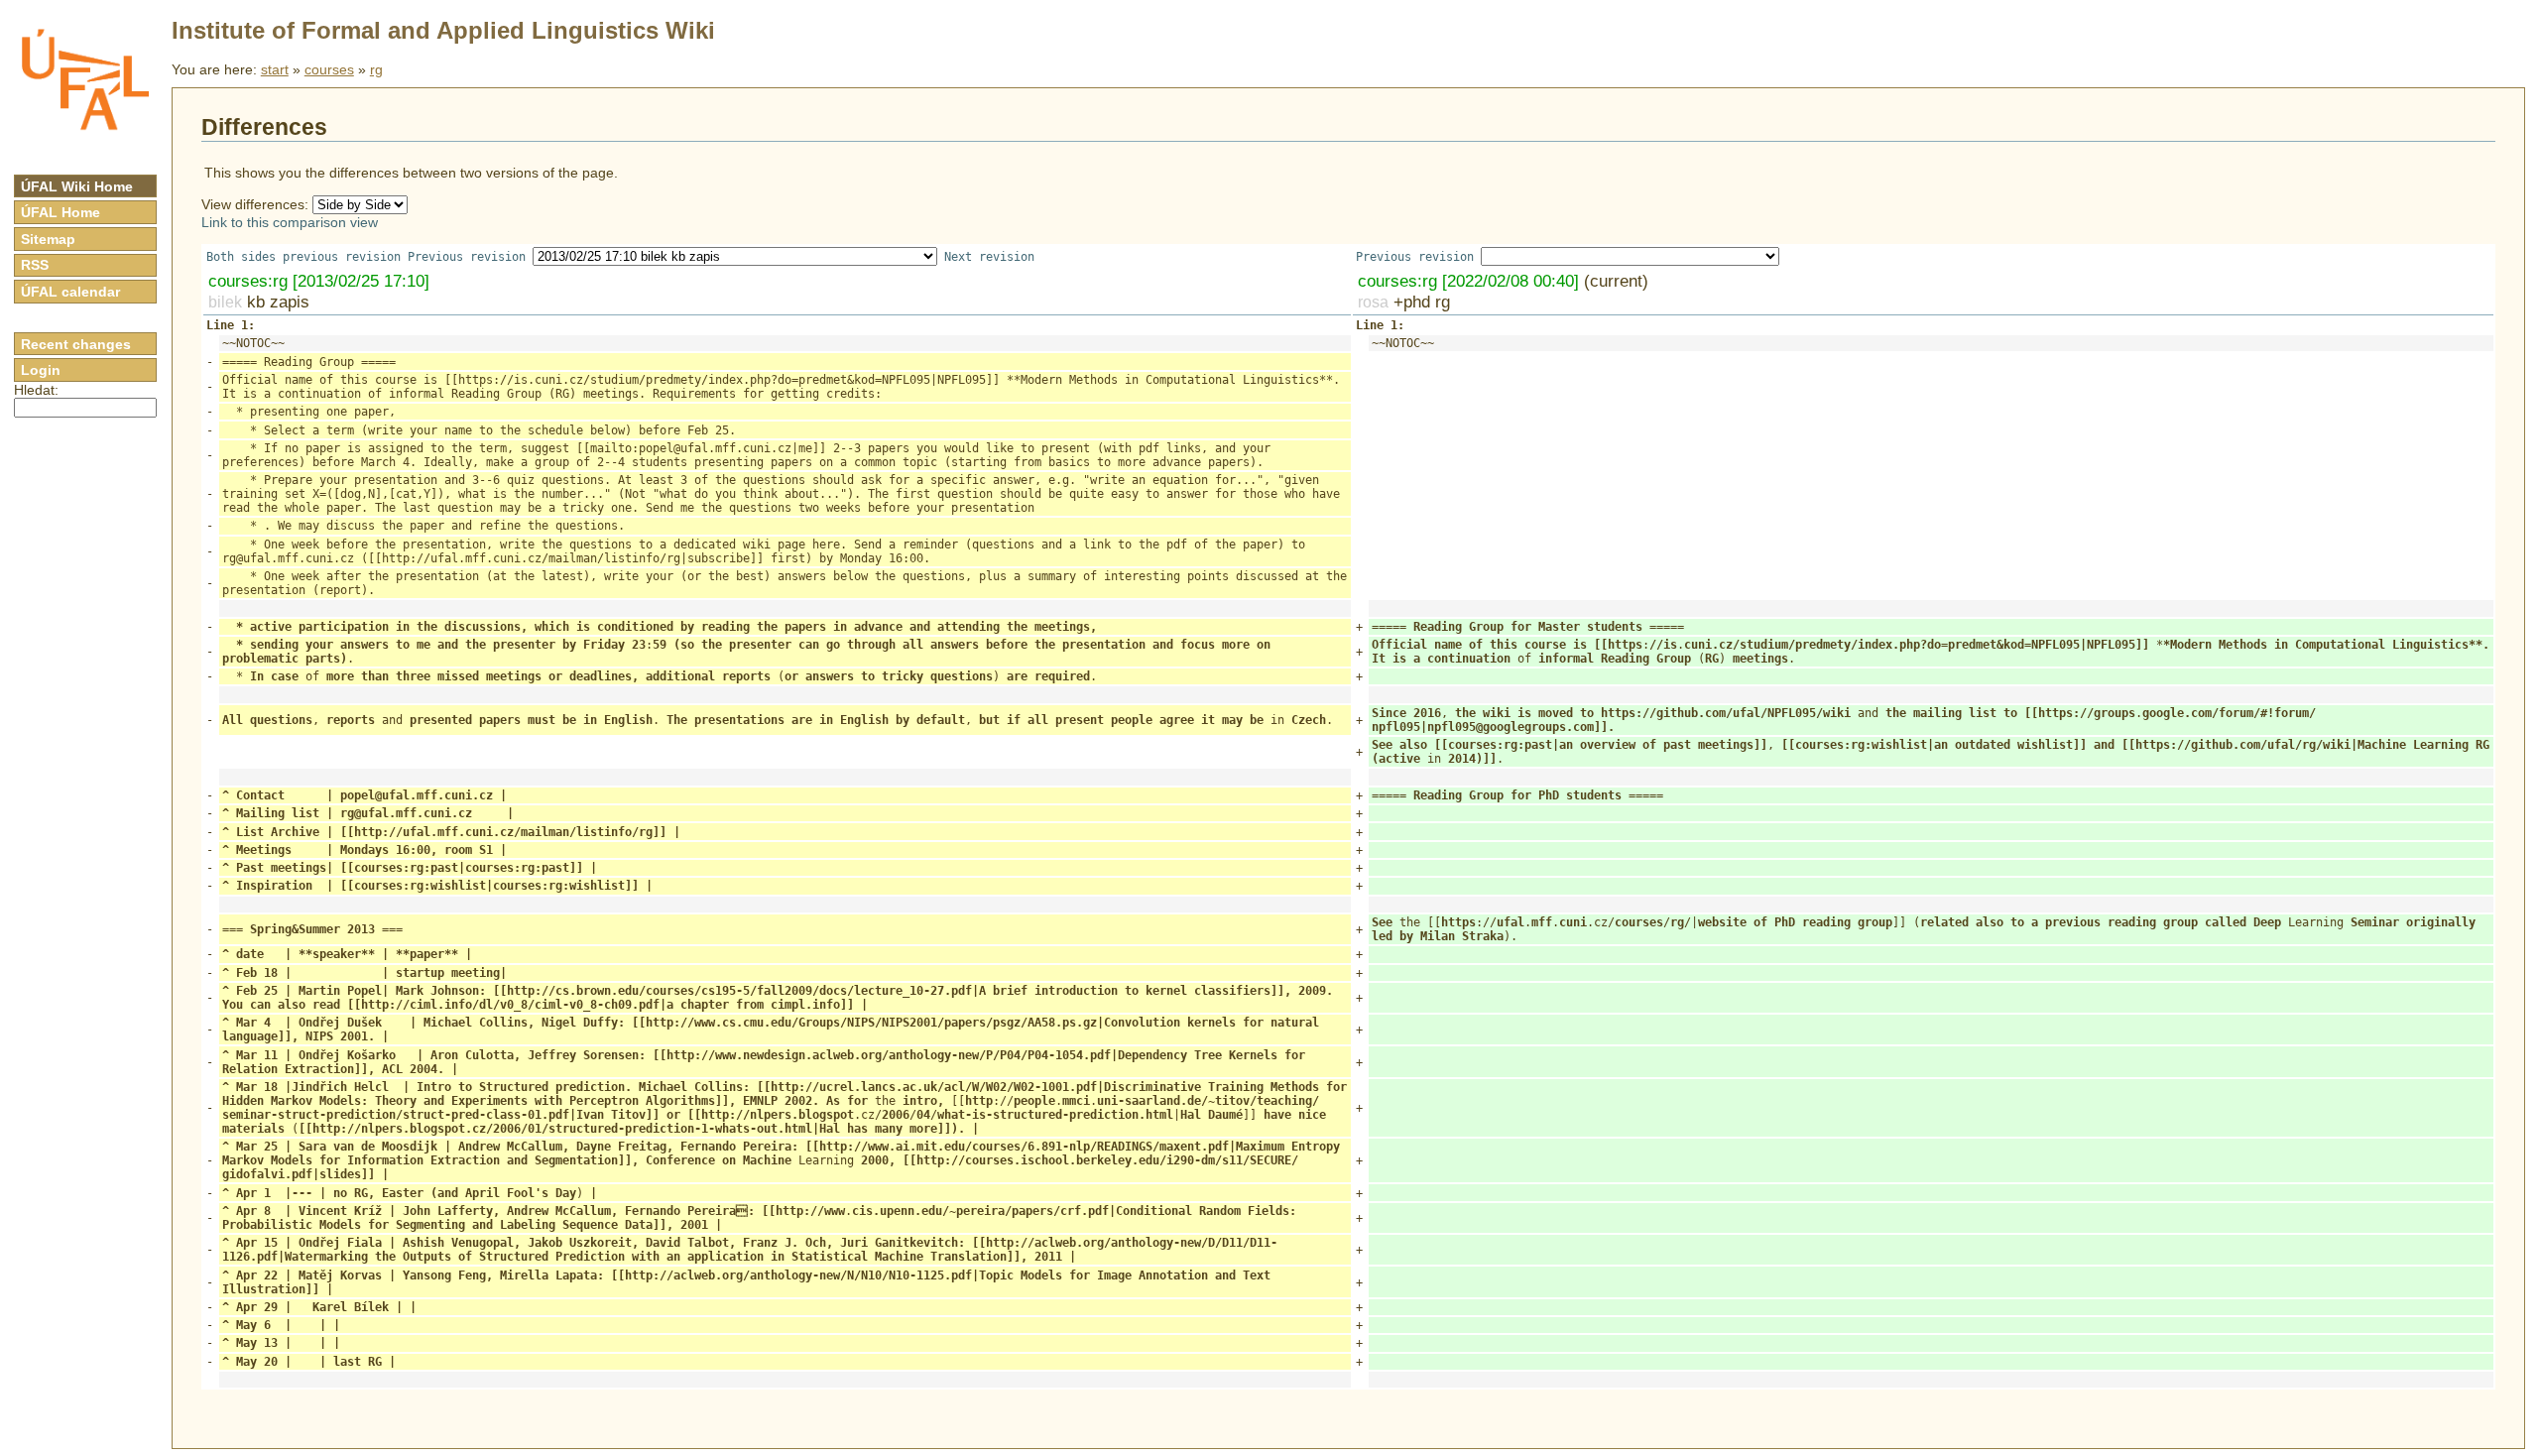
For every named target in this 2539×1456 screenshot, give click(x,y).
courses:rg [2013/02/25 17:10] (319, 281)
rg (376, 69)
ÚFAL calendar (70, 292)
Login (41, 370)
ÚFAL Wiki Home (77, 186)
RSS (35, 265)
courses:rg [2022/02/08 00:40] (1468, 281)
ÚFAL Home (60, 212)
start (275, 69)
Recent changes (76, 344)
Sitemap (48, 239)
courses (329, 69)
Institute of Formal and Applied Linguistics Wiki (443, 30)
